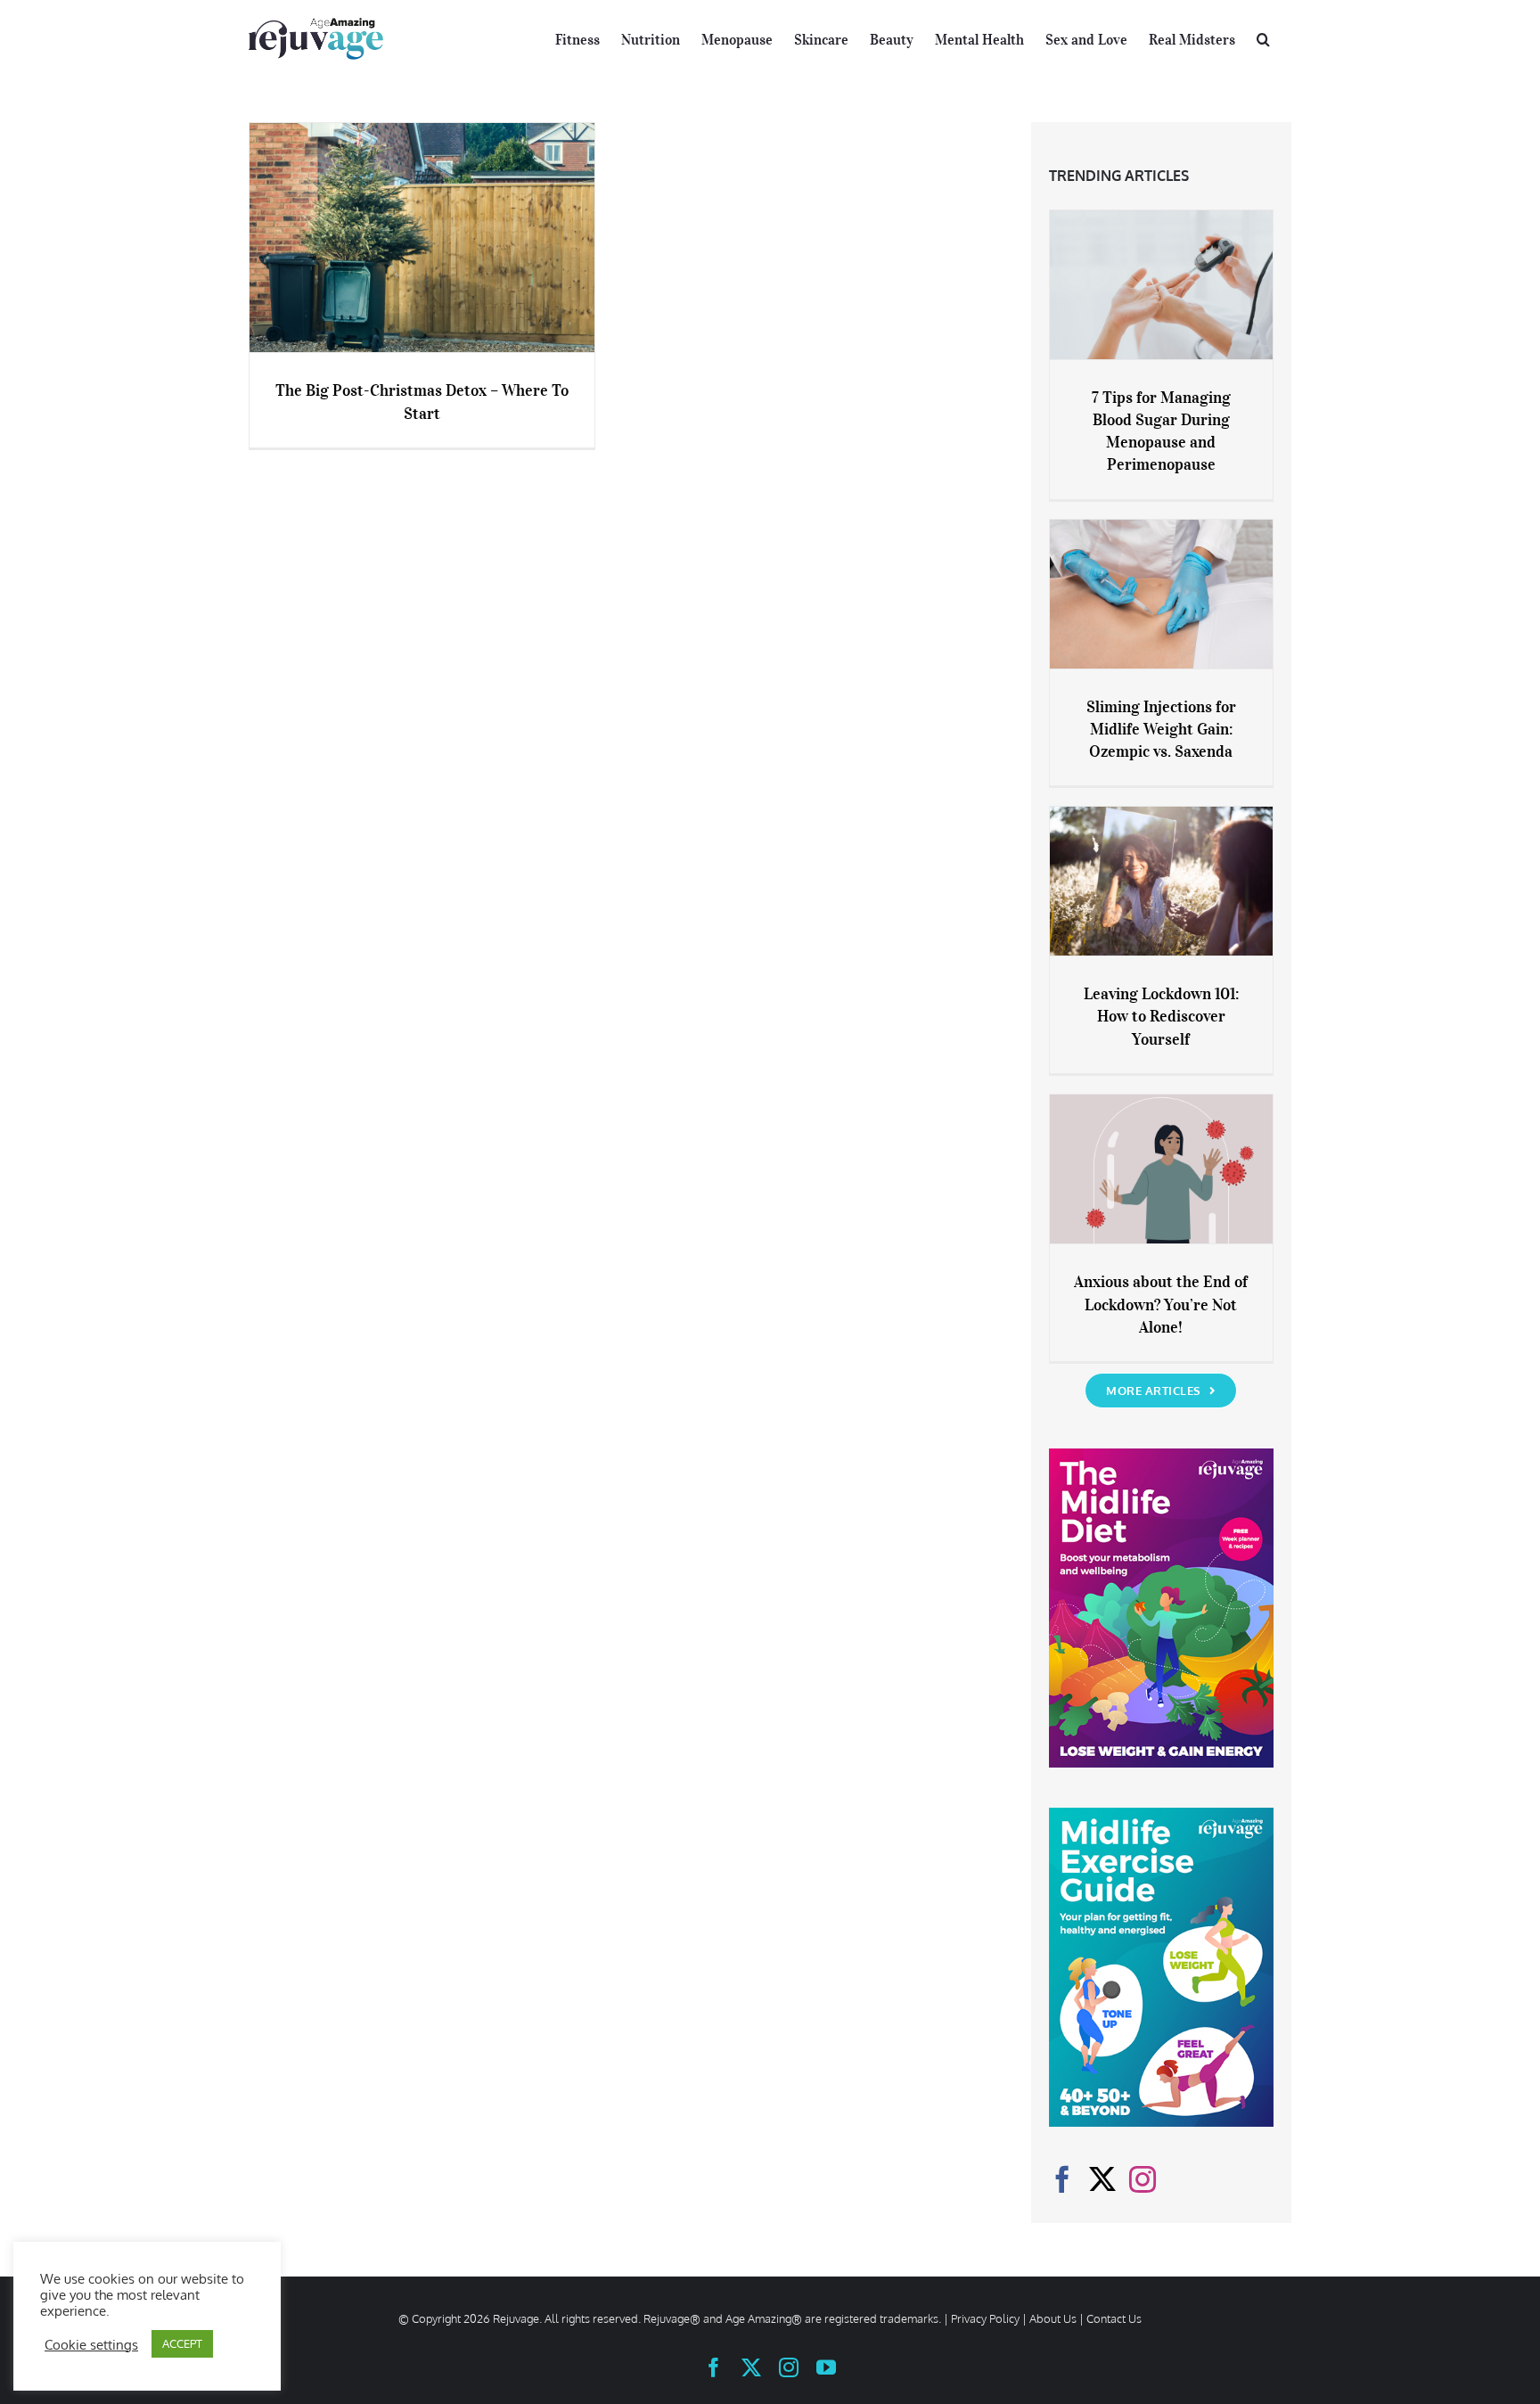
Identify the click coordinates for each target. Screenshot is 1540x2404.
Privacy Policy (985, 2318)
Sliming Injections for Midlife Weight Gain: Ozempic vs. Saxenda (1161, 729)
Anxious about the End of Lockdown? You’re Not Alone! (1161, 1304)
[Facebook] (1062, 2179)
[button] (1263, 37)
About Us (1053, 2318)
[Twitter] (1102, 2179)
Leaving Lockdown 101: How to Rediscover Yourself (1161, 1016)
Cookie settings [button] (91, 2344)
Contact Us (1114, 2318)
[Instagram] (1143, 2179)
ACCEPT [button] (182, 2343)
